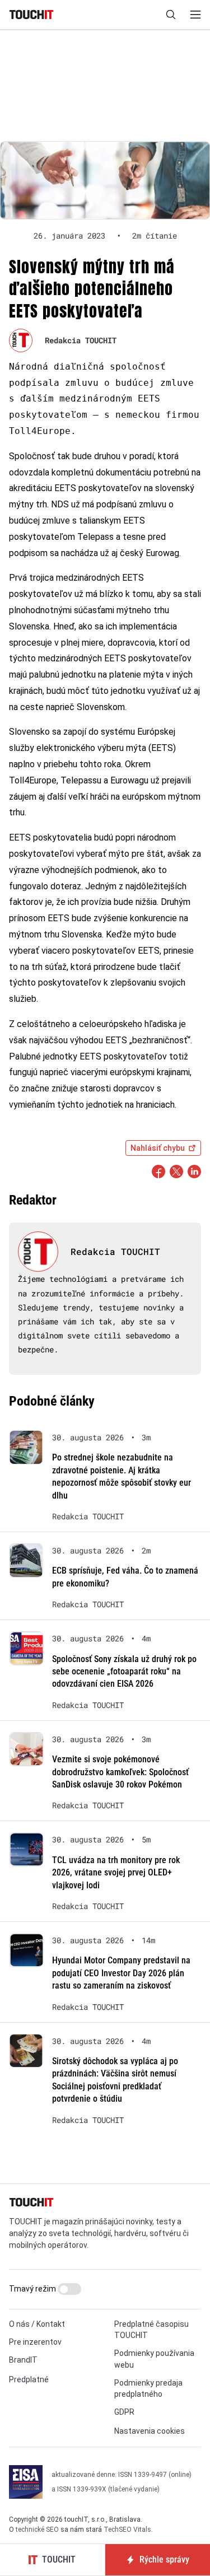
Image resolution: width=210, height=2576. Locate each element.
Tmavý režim (33, 2289)
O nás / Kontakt (37, 2324)
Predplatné (29, 2379)
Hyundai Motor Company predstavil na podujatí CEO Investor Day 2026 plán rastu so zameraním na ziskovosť (121, 1973)
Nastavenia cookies (150, 2431)
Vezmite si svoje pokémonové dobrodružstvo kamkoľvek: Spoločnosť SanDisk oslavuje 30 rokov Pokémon (120, 1772)
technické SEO (37, 2530)
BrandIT (23, 2360)
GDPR (124, 2412)
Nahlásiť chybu (158, 1148)
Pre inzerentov (35, 2342)
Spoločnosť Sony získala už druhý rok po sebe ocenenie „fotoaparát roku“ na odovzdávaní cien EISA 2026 (124, 1672)
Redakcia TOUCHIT (81, 340)
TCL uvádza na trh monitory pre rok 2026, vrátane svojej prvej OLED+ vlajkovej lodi (116, 1873)
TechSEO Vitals (127, 2530)
